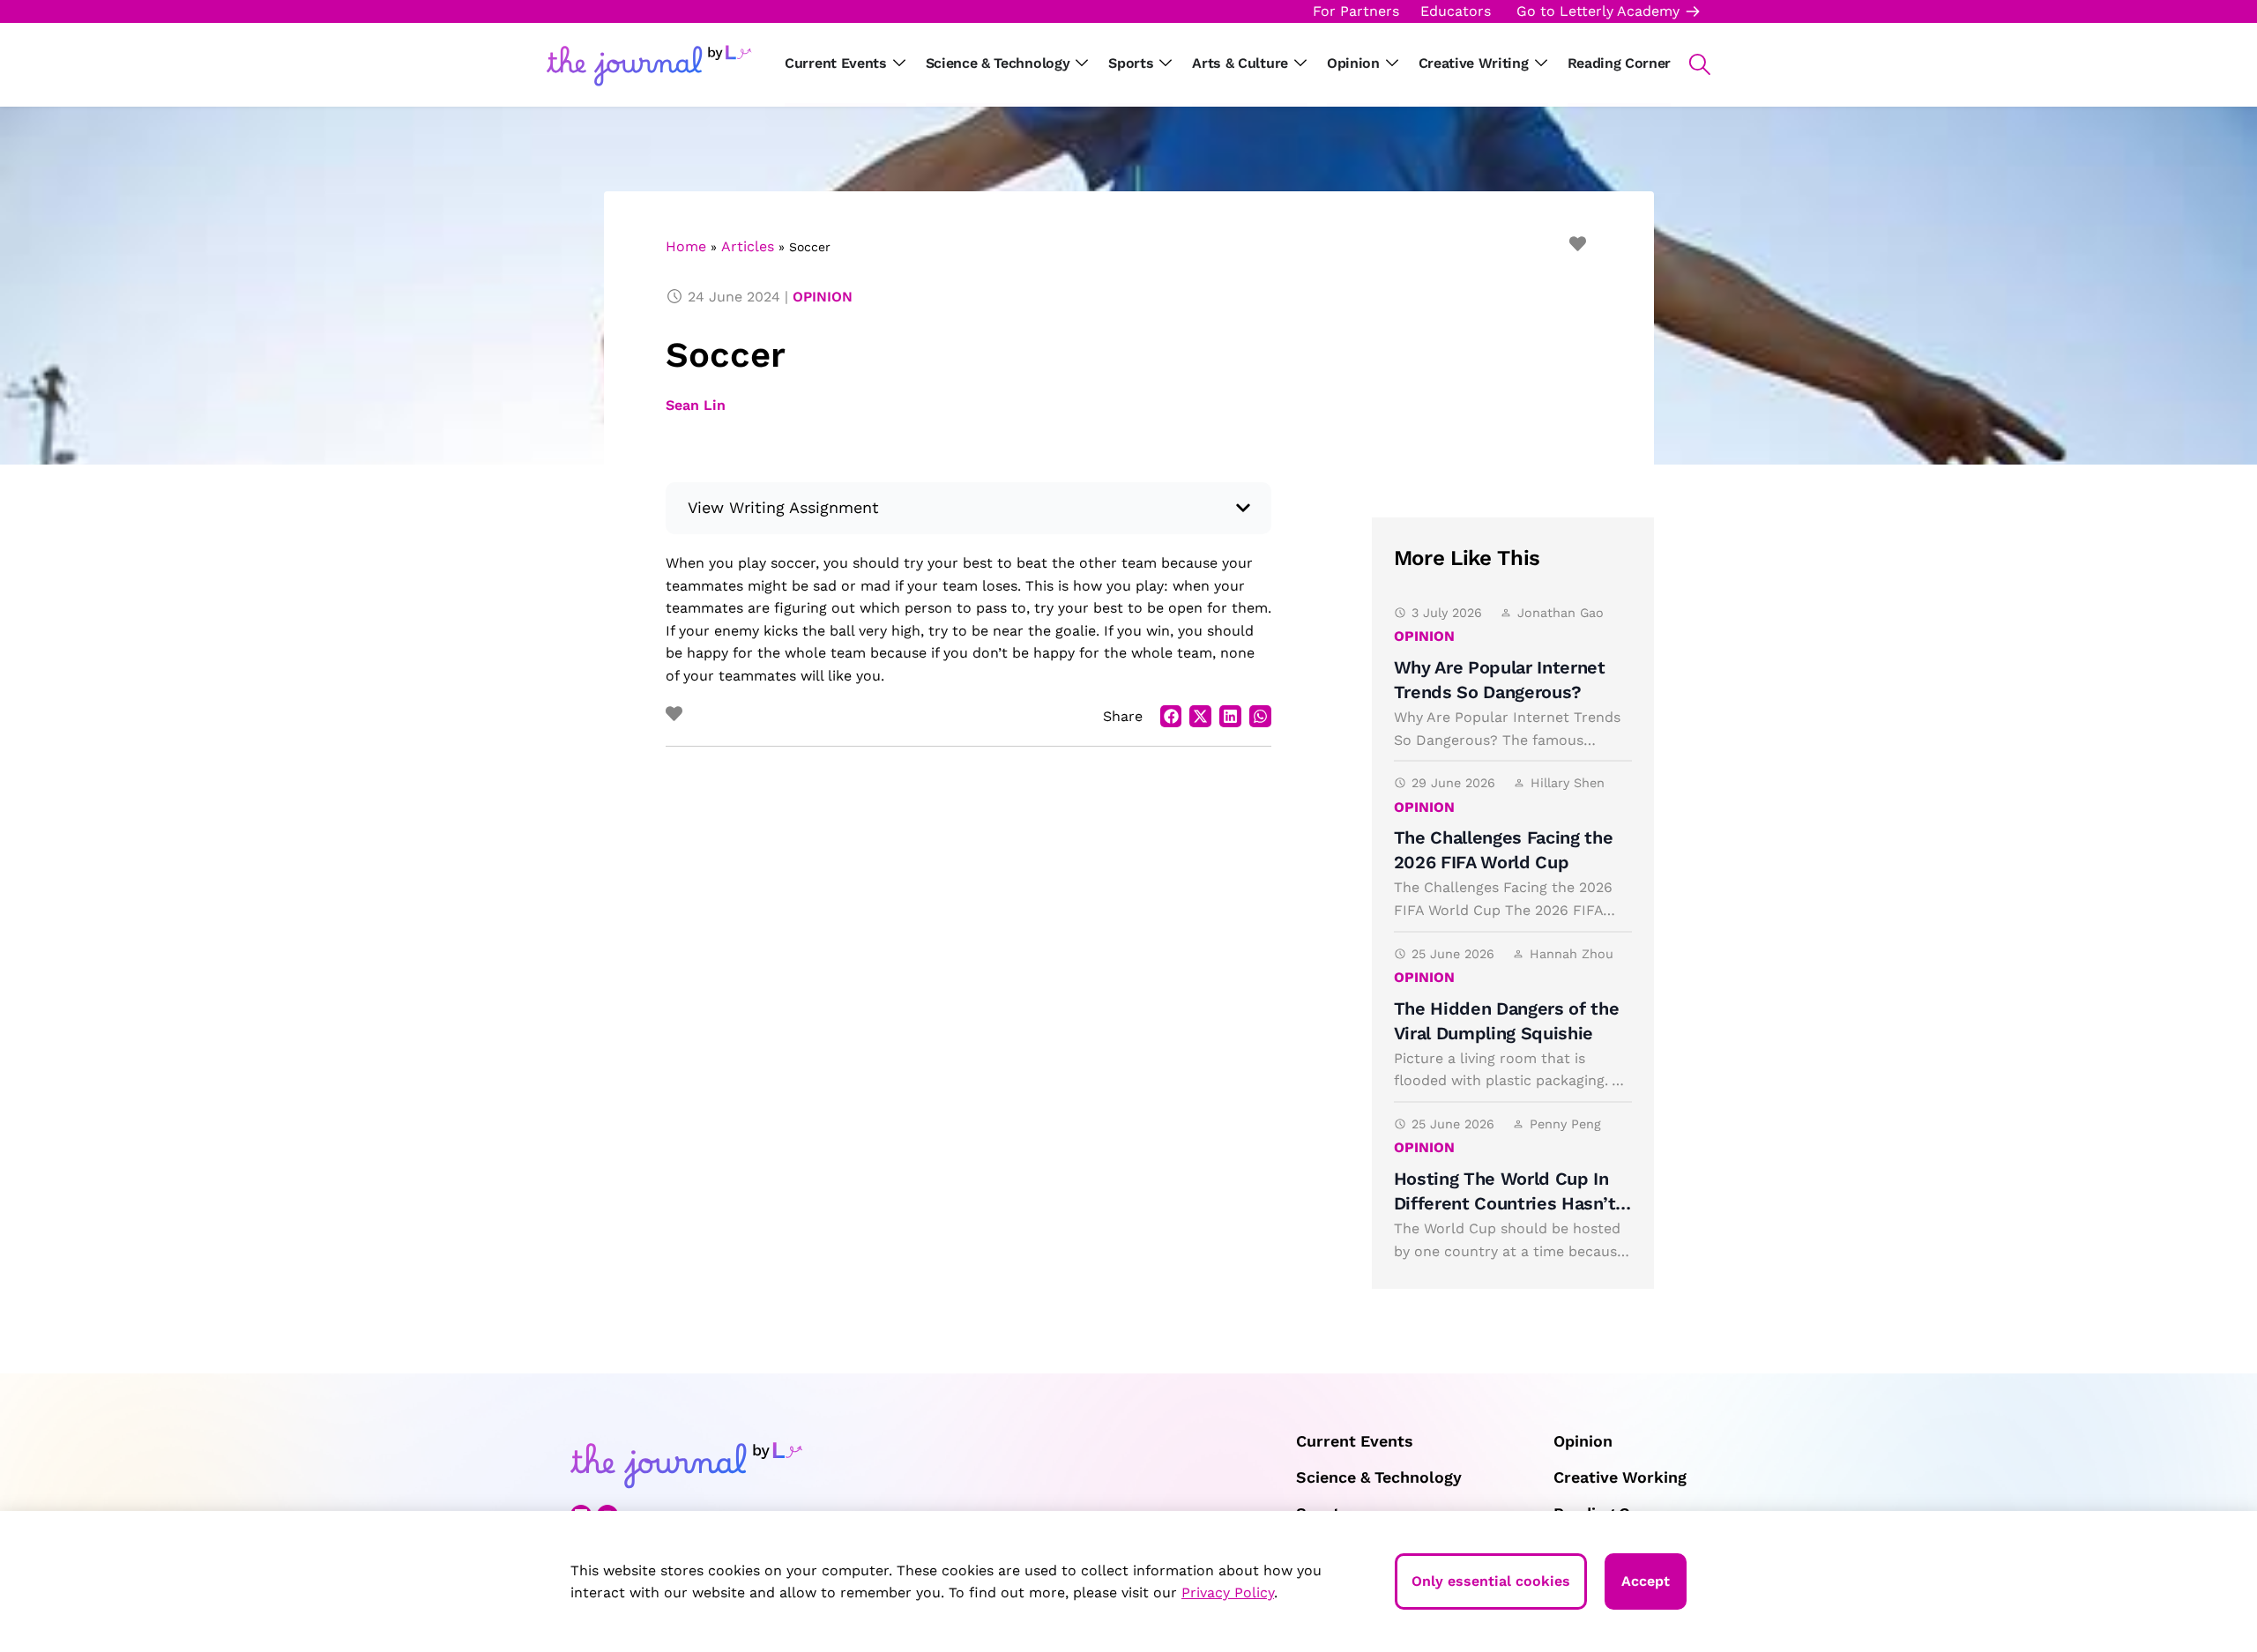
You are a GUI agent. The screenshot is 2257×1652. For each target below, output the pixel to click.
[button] (1691, 64)
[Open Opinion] (1392, 63)
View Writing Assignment (784, 507)
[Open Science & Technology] (1082, 63)
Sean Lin (696, 405)
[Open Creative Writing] (1541, 63)
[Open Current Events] (899, 63)
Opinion (823, 297)
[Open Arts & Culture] (1300, 63)
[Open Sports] (1166, 63)
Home (686, 246)
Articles (748, 246)
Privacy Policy (1228, 1592)
